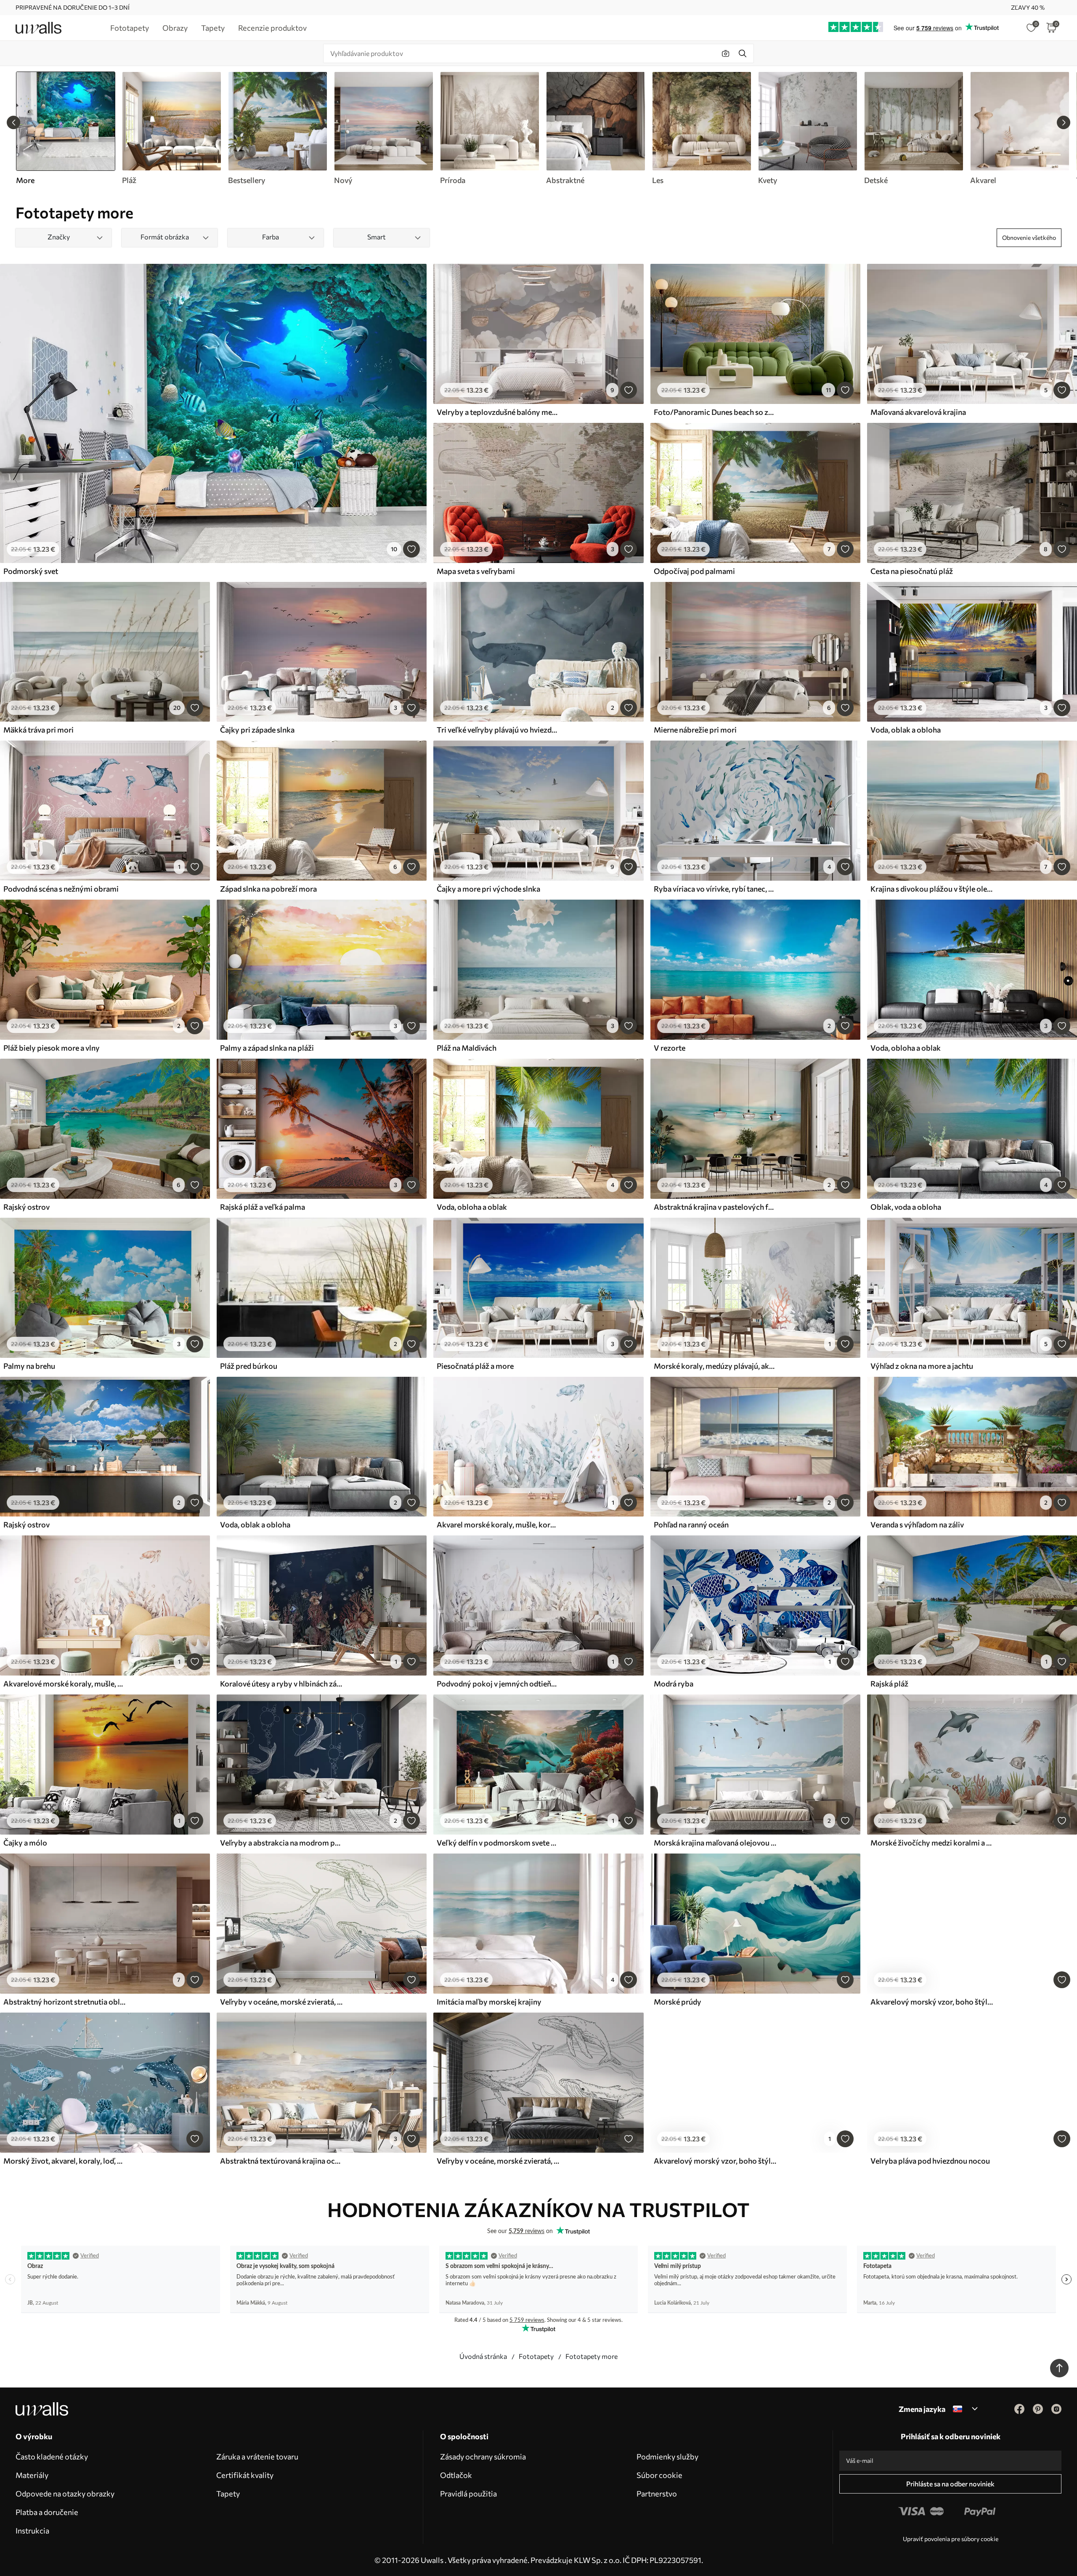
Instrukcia (32, 2531)
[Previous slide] (13, 122)
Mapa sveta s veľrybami (476, 571)
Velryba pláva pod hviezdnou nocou (930, 2161)
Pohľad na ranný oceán (691, 1524)
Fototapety (536, 2356)
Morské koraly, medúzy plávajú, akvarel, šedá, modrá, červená (715, 1366)
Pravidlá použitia (468, 2494)
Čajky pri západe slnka (257, 730)
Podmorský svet (31, 571)
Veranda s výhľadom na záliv (917, 1524)
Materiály (32, 2475)
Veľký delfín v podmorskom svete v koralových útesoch (498, 1843)
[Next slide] (1064, 122)
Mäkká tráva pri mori (38, 730)
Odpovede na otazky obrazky (65, 2494)
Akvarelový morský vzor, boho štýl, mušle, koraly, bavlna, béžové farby (932, 2002)
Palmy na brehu (29, 1366)
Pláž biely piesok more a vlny (52, 1048)
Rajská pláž (889, 1684)
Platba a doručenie (47, 2512)
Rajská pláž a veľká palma (263, 1207)
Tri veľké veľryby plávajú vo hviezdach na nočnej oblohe (498, 730)
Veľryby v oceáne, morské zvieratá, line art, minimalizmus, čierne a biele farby (498, 2161)
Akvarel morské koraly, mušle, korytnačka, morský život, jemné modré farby (498, 1524)
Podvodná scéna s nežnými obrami (61, 889)
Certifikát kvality (245, 2475)
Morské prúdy (678, 2002)
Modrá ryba (674, 1684)
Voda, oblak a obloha (906, 730)
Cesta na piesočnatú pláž (912, 571)
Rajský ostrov (27, 1207)
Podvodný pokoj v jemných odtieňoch (498, 1684)
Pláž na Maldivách (467, 1048)
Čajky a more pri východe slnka (488, 889)
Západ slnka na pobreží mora (268, 889)
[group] (171, 128)
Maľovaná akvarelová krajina (918, 412)
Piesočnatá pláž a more (475, 1366)
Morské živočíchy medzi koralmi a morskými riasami (932, 1843)
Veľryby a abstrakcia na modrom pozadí (281, 1843)
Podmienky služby (667, 2456)
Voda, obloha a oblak (906, 1048)
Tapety (228, 2494)
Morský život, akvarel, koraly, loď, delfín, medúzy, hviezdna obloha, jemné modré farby (65, 2161)
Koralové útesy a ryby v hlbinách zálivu (281, 1684)
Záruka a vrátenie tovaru (257, 2456)
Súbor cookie (659, 2475)
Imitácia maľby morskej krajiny (489, 2002)
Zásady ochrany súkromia (483, 2456)
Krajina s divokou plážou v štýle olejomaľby (932, 889)
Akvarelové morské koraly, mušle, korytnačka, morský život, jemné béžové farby (65, 1684)
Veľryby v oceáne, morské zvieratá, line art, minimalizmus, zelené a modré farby (281, 2002)
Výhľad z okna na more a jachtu (922, 1366)
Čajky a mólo (25, 1843)
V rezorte (670, 1048)
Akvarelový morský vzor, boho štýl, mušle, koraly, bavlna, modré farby (715, 2161)
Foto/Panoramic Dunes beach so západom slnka (715, 412)
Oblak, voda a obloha (906, 1207)
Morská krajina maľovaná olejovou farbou (715, 1843)
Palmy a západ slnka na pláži (267, 1048)
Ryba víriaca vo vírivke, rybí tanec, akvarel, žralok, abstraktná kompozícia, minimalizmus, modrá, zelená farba (715, 889)
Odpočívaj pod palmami (694, 571)
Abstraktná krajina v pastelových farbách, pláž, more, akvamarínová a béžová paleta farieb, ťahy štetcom (715, 1207)
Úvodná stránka (483, 2356)
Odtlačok (456, 2475)
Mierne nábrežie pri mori (695, 730)
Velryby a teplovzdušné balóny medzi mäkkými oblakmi (498, 412)
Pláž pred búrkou (249, 1366)
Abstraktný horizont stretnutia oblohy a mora (65, 2002)
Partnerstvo (657, 2494)
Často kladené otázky (52, 2456)
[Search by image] (726, 53)
